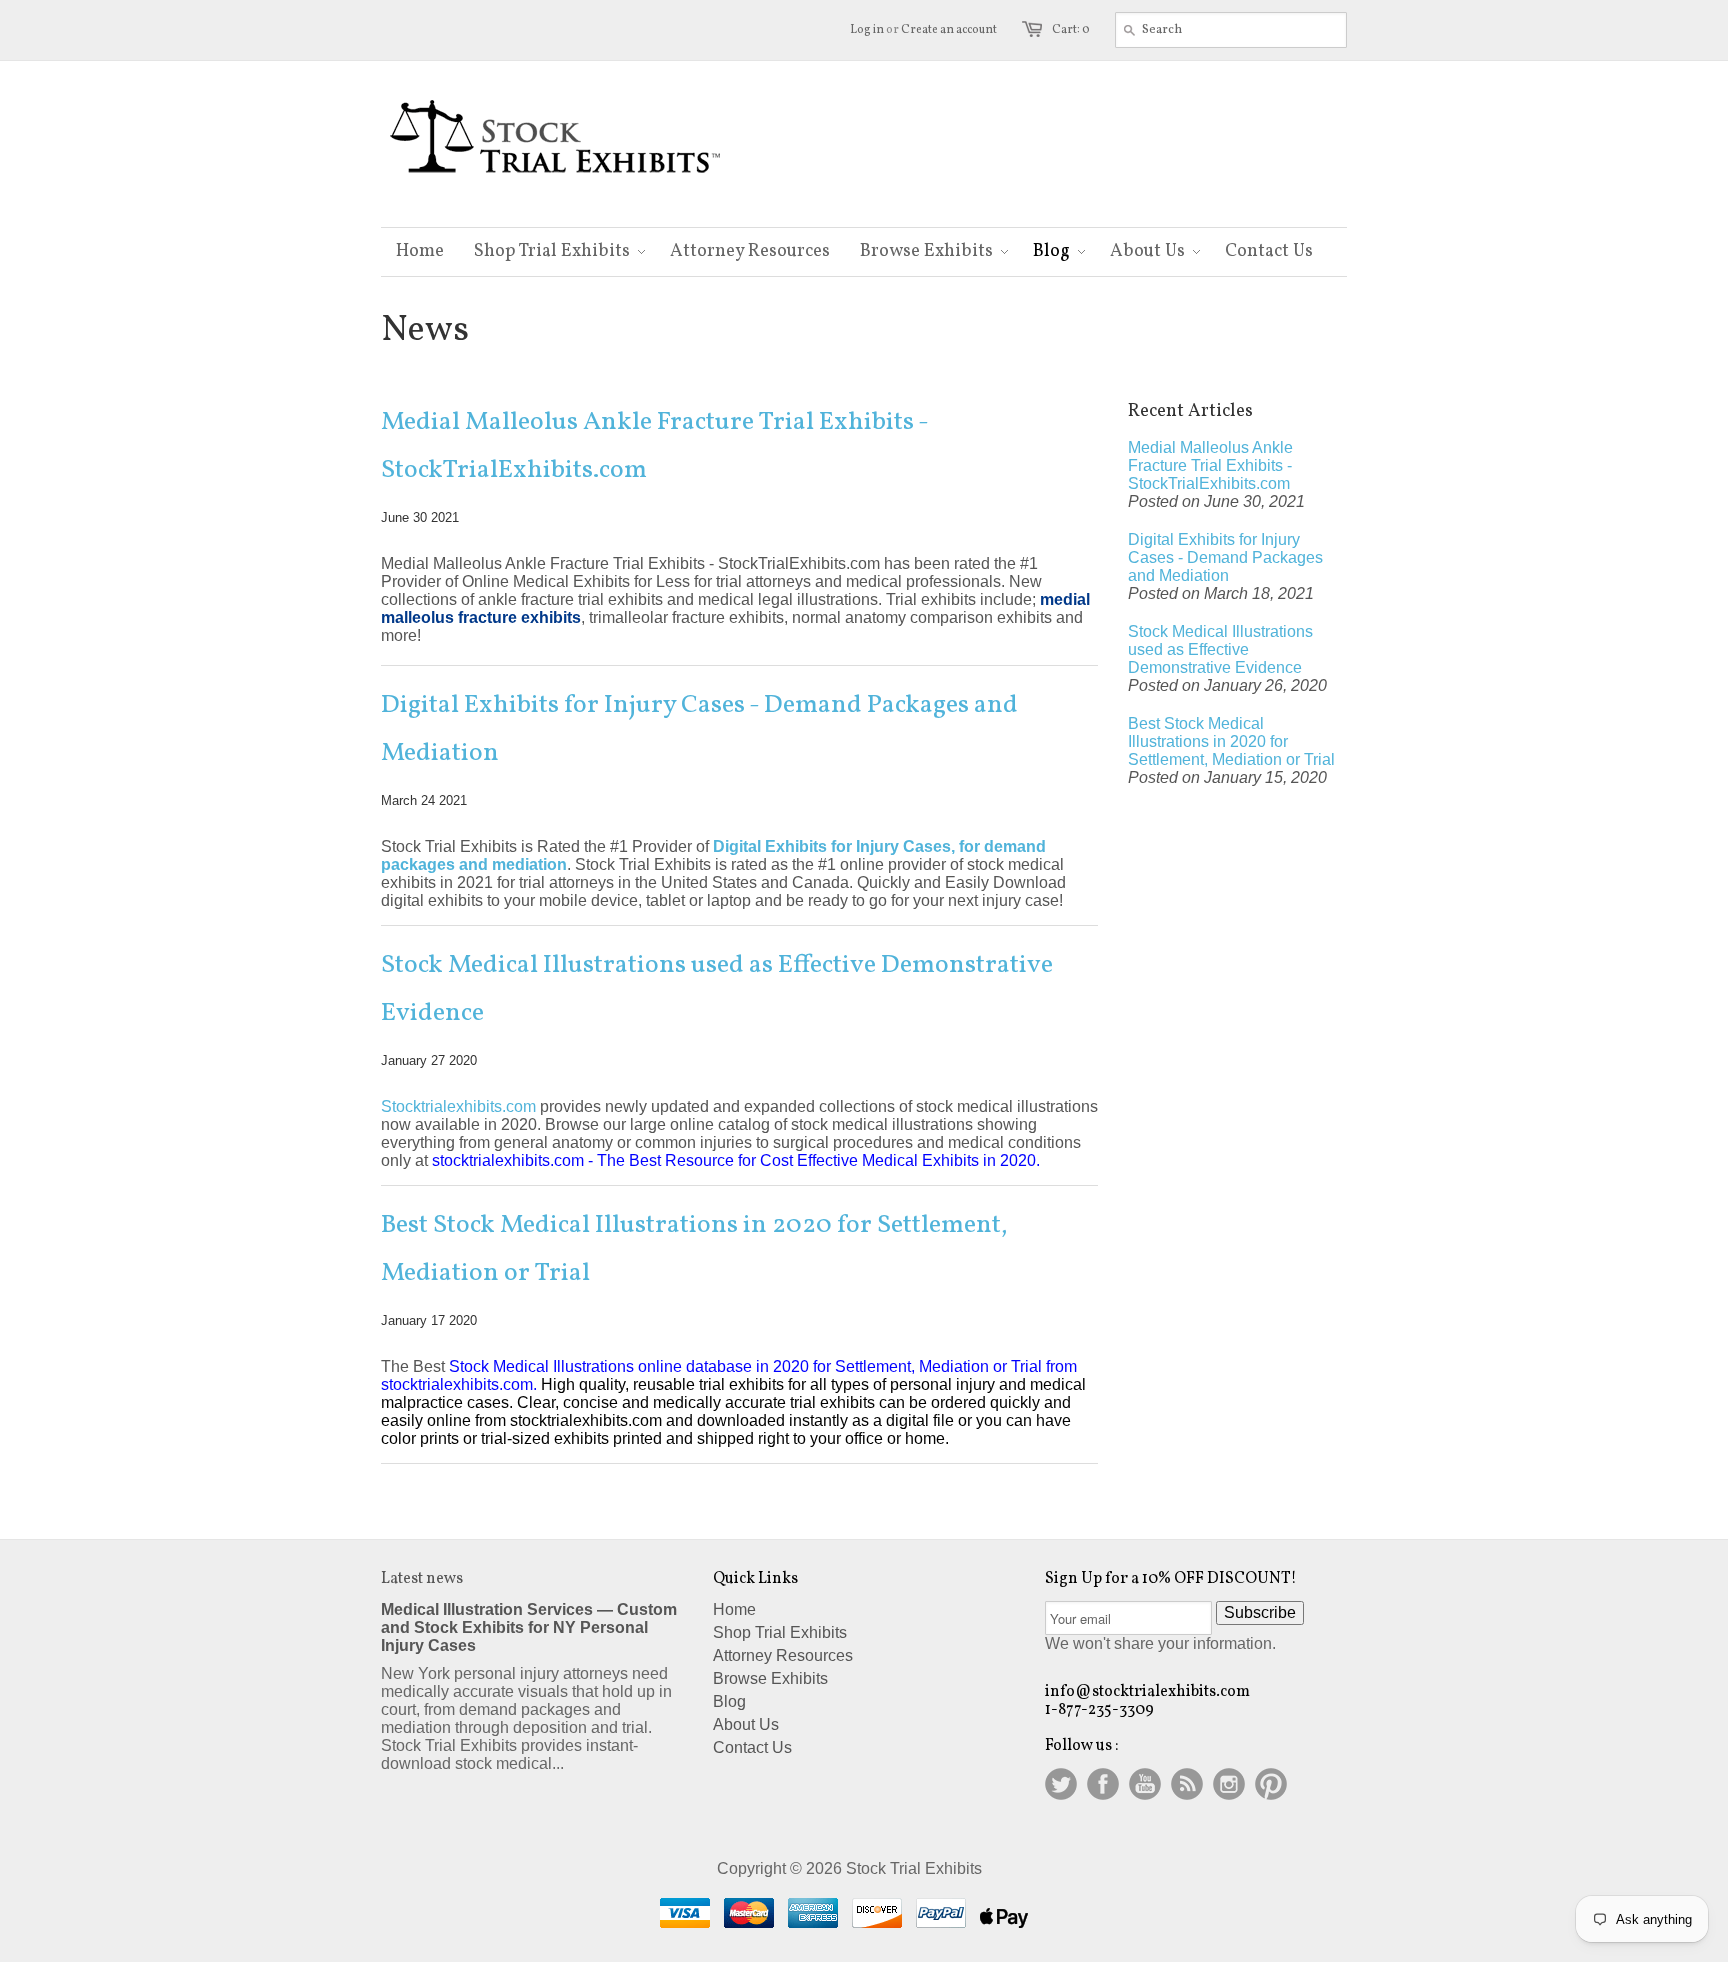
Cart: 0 (1071, 30)
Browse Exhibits (770, 1678)
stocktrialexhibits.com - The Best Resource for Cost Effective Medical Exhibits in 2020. (736, 1160)
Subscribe (1260, 1612)
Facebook (1103, 1784)
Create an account (949, 30)
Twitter (1061, 1784)
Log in (867, 30)
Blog (729, 1701)
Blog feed (1187, 1784)
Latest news (422, 1579)
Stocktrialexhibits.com (458, 1106)
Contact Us (752, 1747)
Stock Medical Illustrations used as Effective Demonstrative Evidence (717, 989)
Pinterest (1271, 1784)
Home (734, 1609)
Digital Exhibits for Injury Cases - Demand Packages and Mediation (699, 729)
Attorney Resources (783, 1655)
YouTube (1145, 1784)
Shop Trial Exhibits (780, 1632)
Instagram (1229, 1784)
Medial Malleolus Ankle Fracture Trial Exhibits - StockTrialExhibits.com (654, 446)
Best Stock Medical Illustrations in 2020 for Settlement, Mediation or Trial (694, 1249)
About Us (746, 1724)
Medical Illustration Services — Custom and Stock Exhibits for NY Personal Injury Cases (529, 1627)
